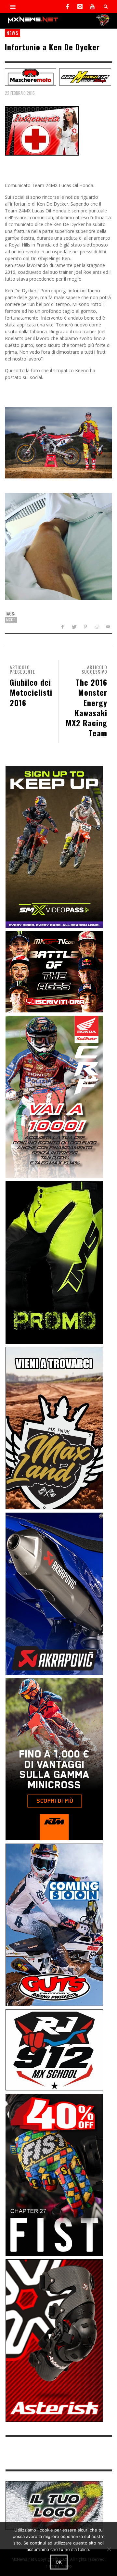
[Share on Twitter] (74, 627)
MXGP (11, 620)
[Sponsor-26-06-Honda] (54, 1096)
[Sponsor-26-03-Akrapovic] (54, 1593)
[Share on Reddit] (96, 627)
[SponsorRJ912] (54, 2049)
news (13, 33)
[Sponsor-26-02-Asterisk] (54, 2340)
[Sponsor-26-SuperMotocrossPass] (54, 846)
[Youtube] (92, 6)
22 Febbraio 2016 (20, 93)
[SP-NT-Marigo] (85, 76)
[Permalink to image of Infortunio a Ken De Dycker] (42, 130)
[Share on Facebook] (63, 627)
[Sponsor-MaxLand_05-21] (54, 1428)
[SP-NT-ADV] (54, 2505)
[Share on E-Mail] (108, 627)
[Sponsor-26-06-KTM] (54, 1759)
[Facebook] (68, 6)
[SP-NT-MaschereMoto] (31, 76)
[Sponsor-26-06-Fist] (54, 2174)
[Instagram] (80, 6)
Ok (59, 2562)
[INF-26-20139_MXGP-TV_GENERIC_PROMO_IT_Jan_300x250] (54, 971)
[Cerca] (13, 6)
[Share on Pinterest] (85, 627)
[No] (109, 2549)
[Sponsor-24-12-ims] (54, 1262)
